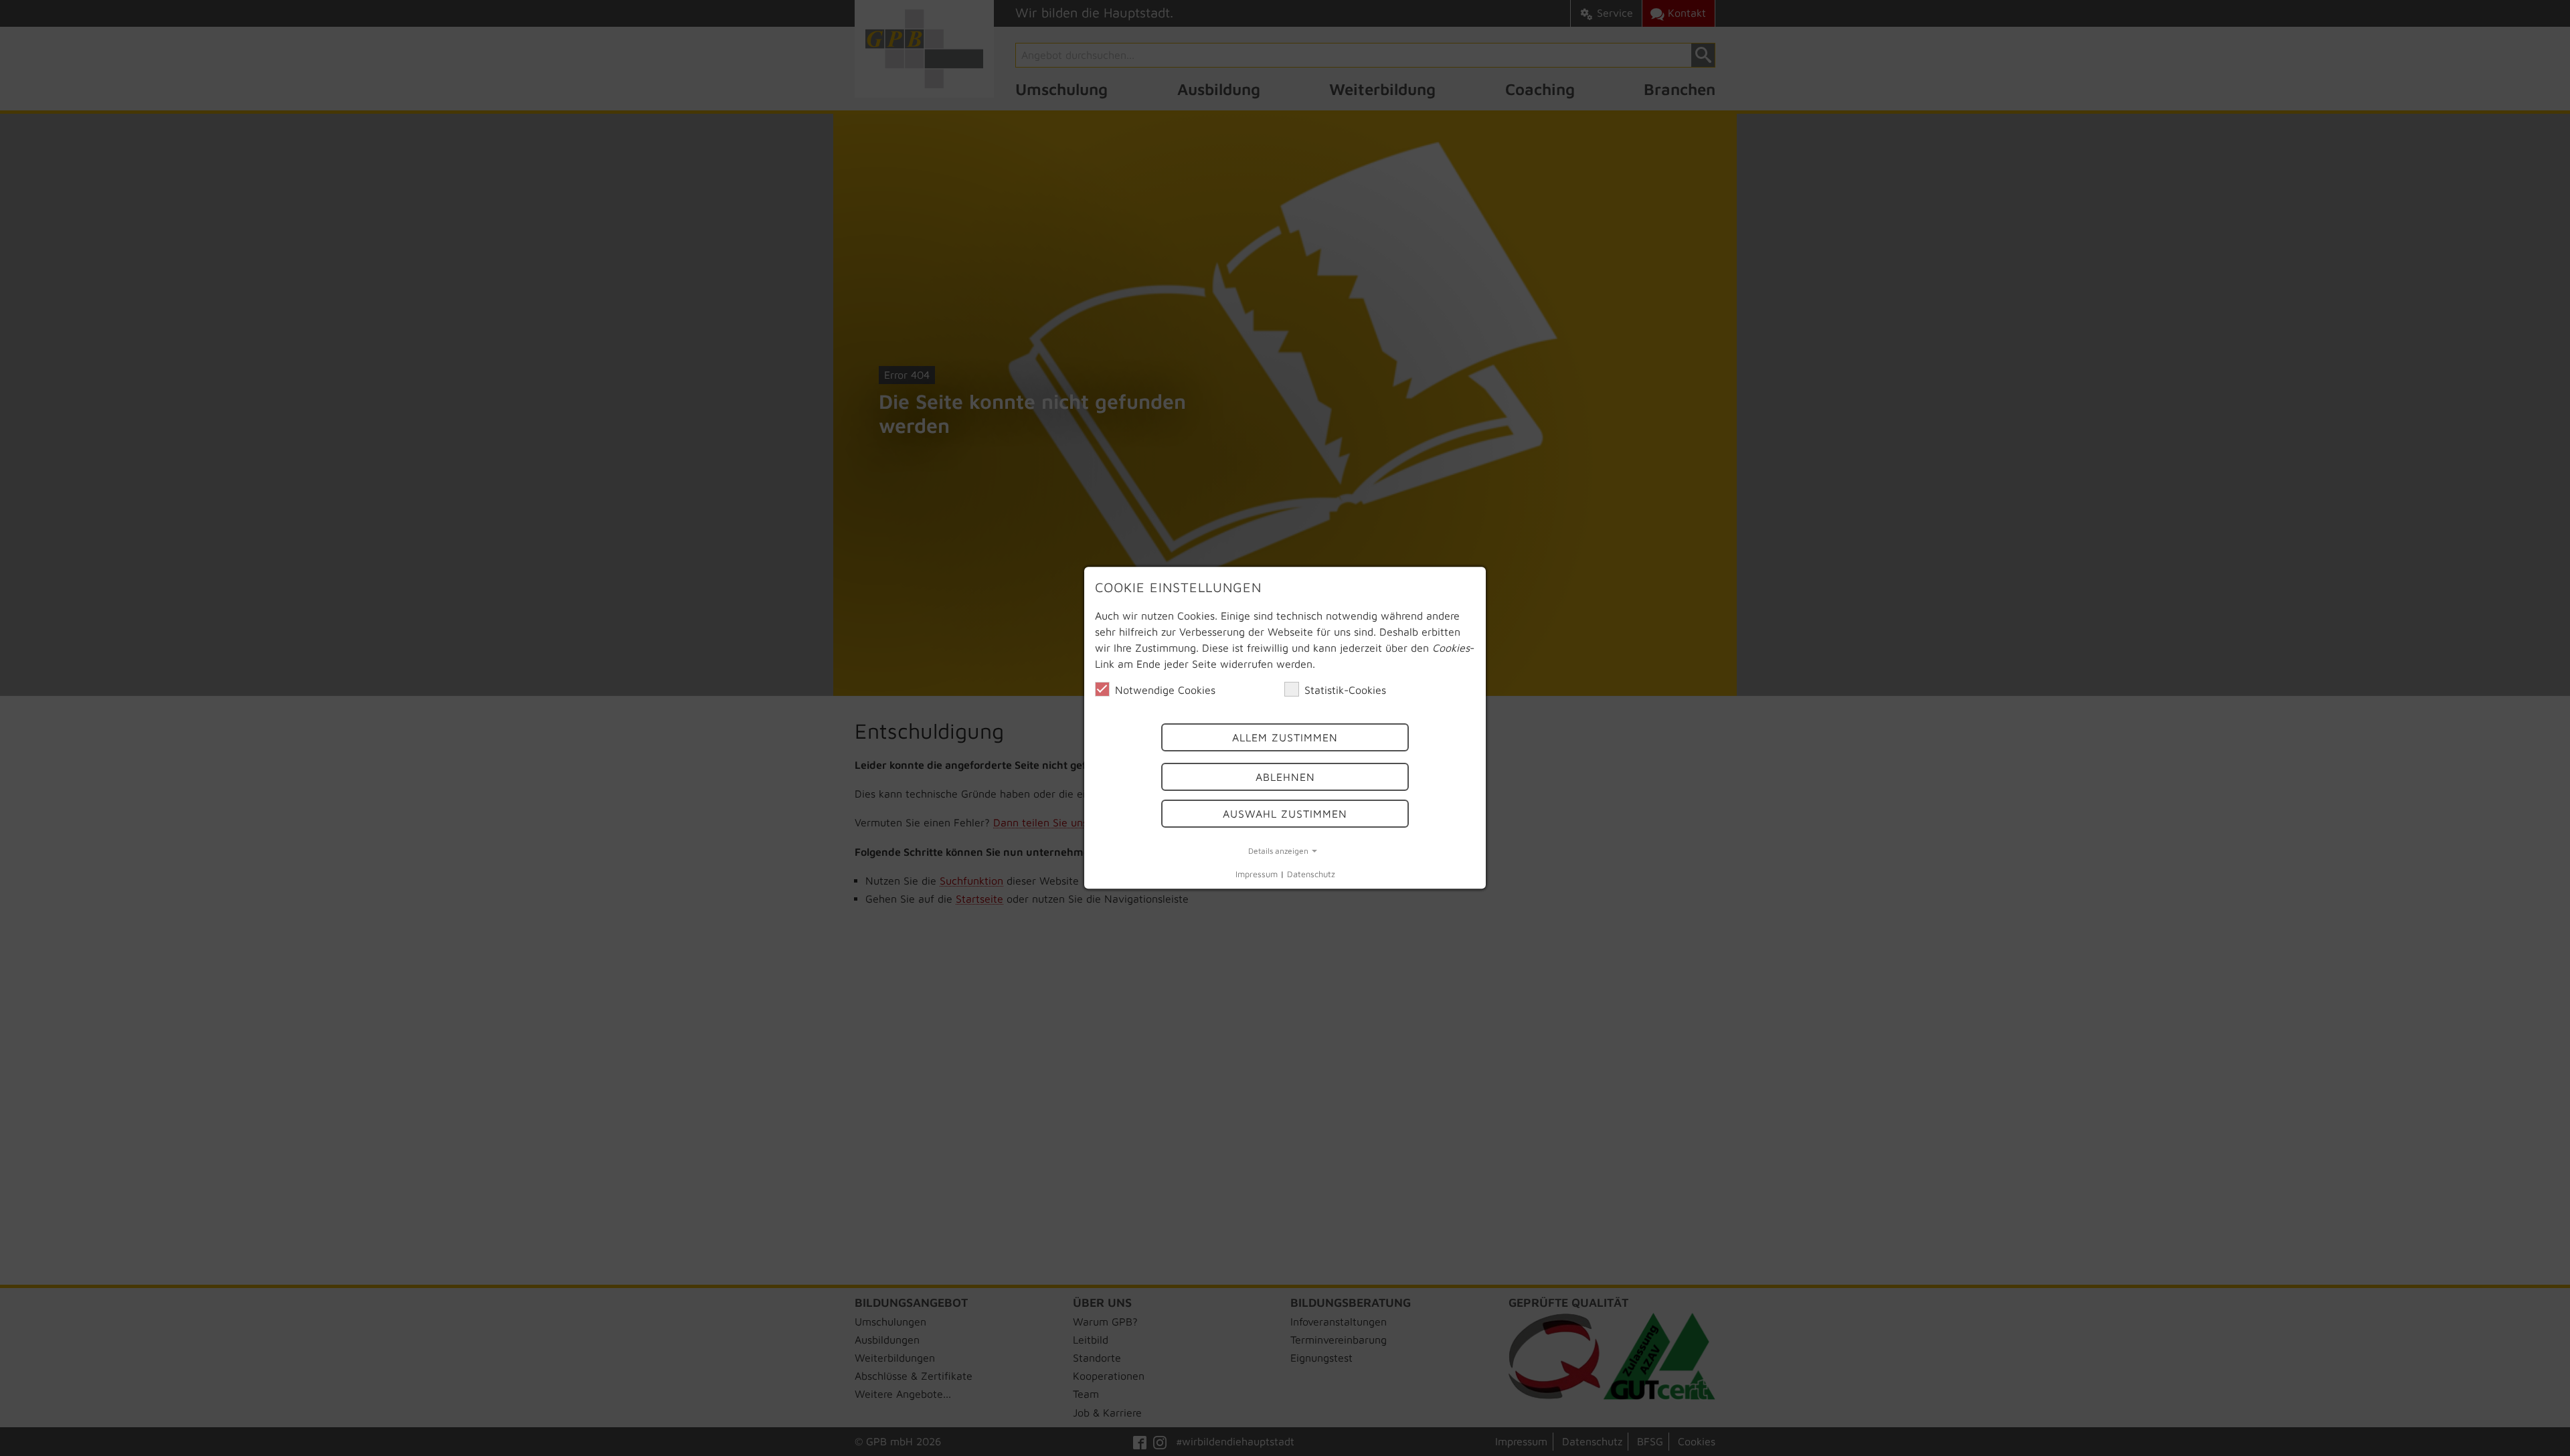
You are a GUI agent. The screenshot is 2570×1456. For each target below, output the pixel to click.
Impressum (1257, 874)
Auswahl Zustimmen (1285, 814)
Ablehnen (1285, 777)
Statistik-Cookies (1345, 690)
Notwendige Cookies (1165, 690)
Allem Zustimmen (1285, 738)
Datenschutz (1311, 874)
